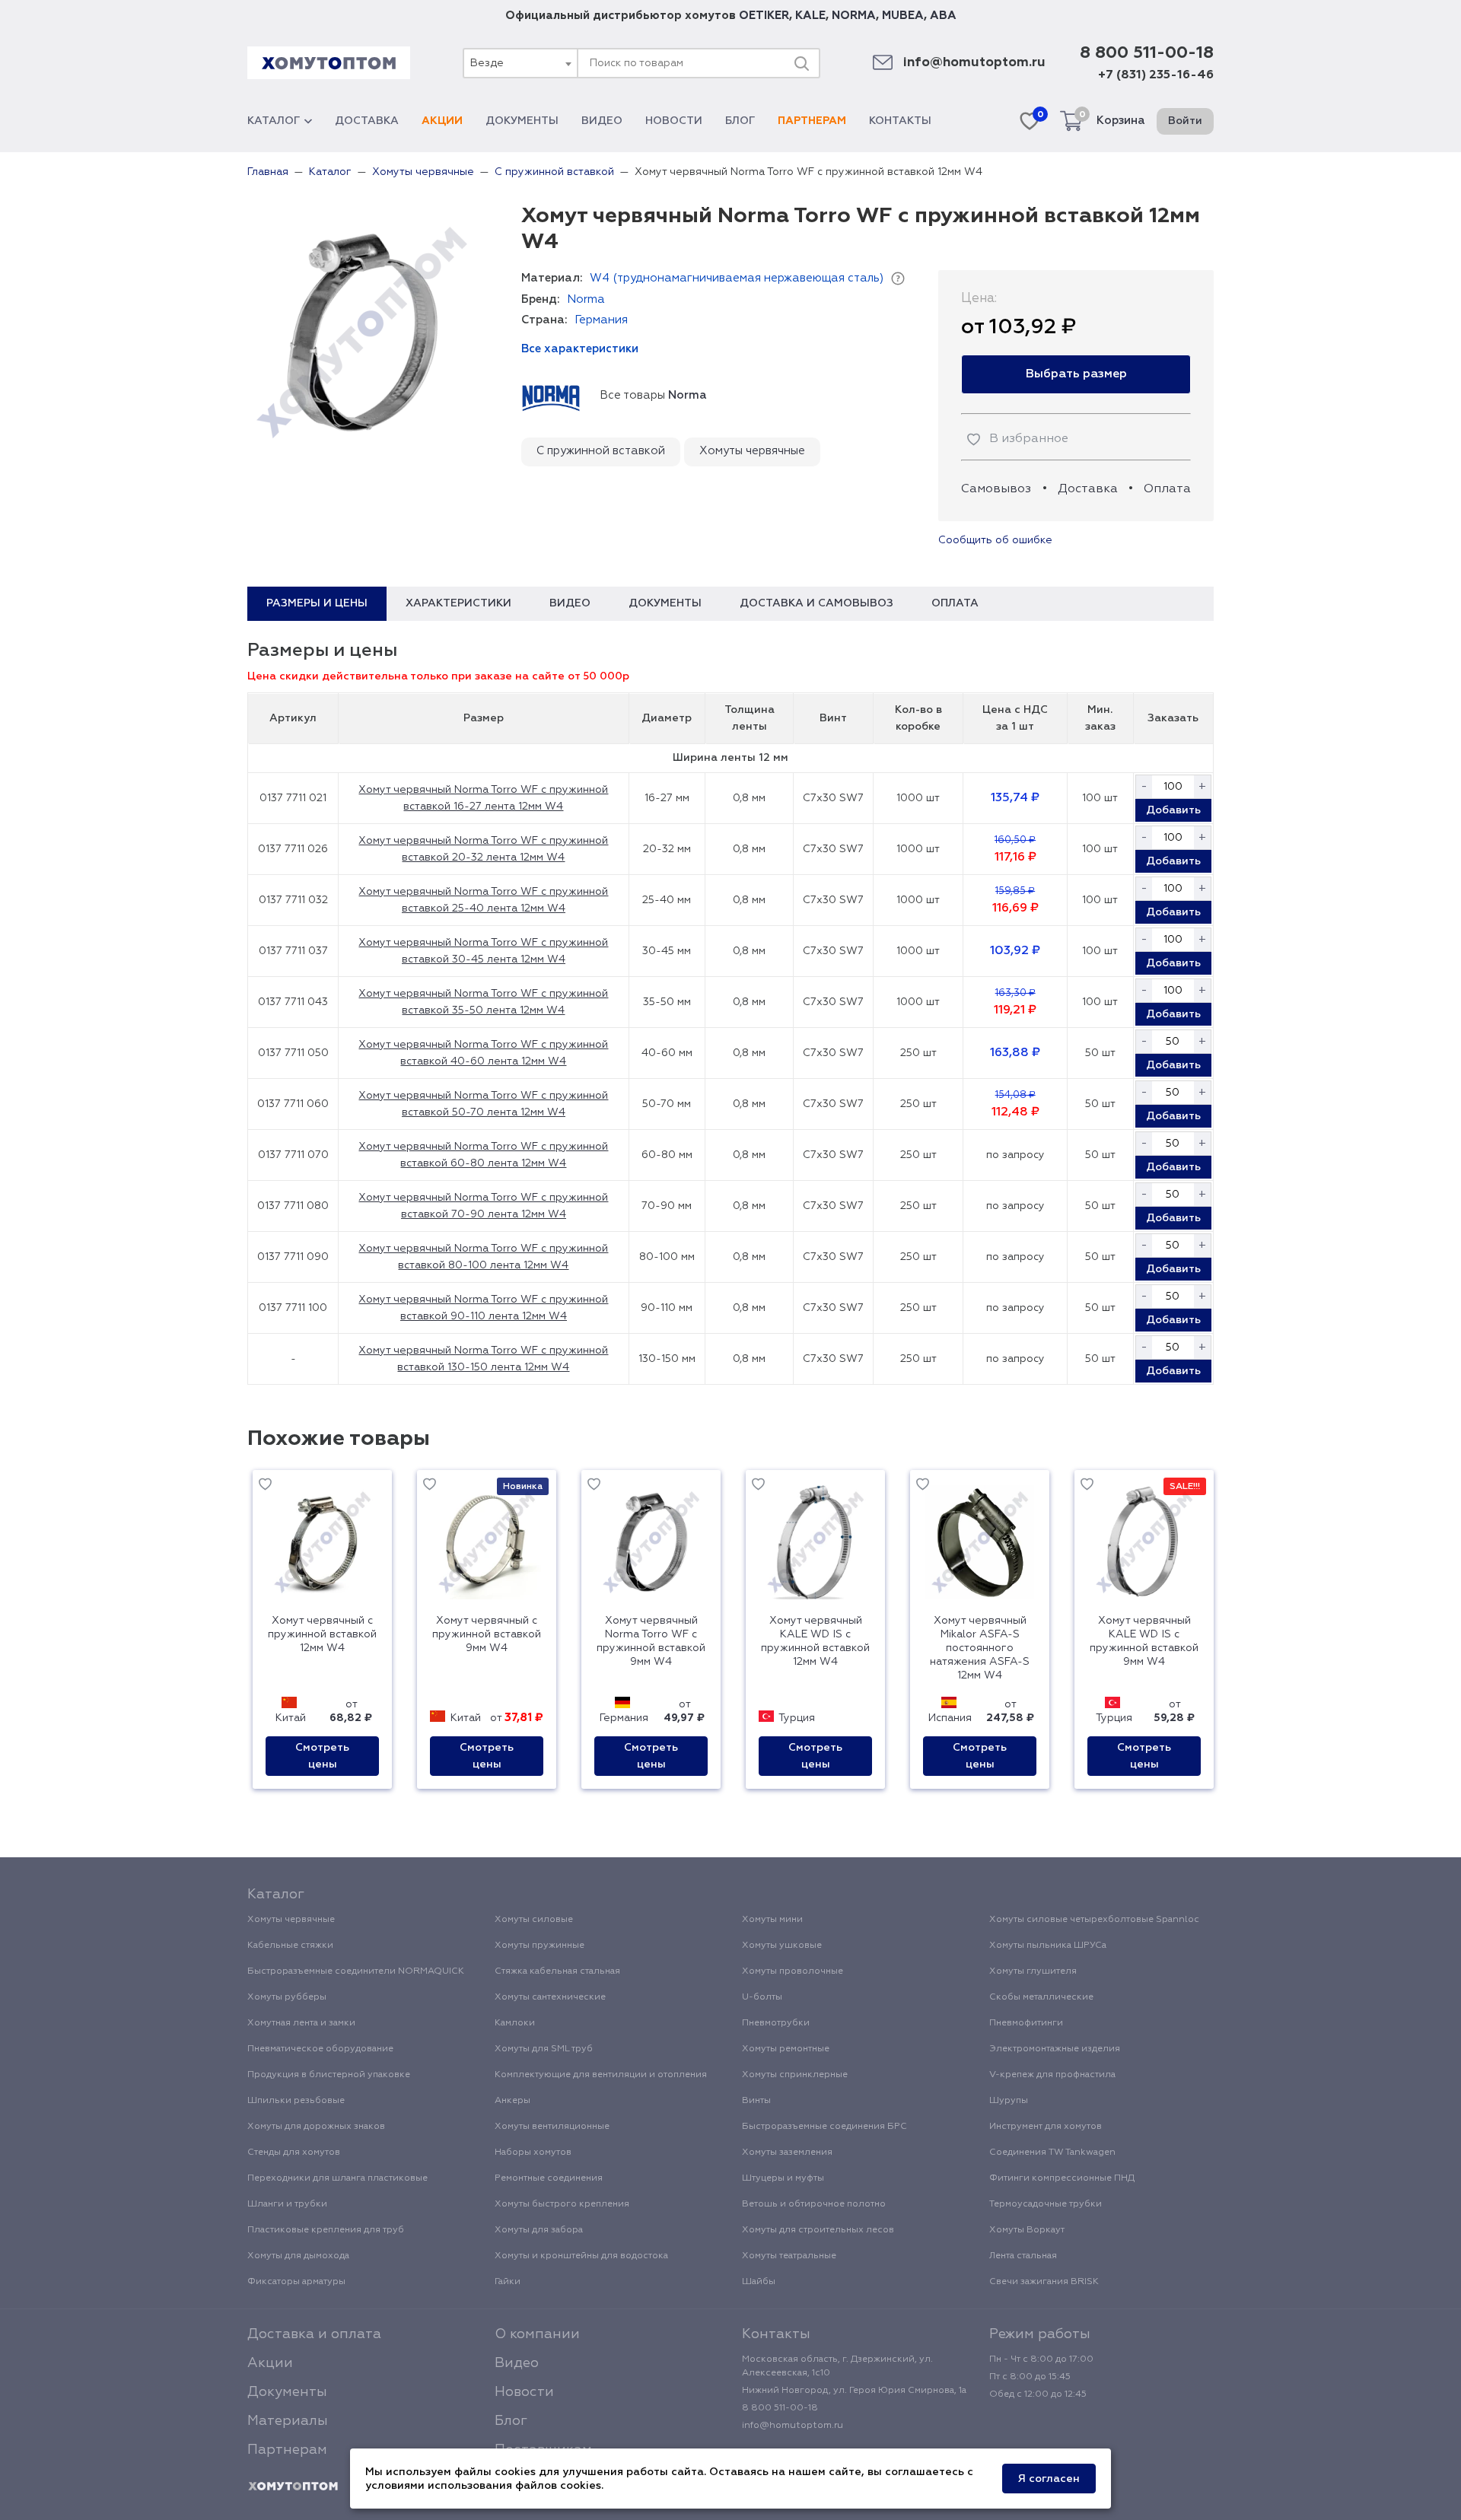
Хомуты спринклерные (795, 2075)
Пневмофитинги (1026, 2023)
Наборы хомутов (533, 2152)
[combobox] (520, 63)
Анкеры (512, 2101)
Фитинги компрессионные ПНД (1062, 2178)
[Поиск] (801, 63)
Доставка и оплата (314, 2334)
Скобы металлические (1041, 1997)
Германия (601, 320)
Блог (740, 121)
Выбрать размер (1076, 374)
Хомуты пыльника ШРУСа (1048, 1946)
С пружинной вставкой (601, 451)
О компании (537, 2334)
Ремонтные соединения (549, 2178)
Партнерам (812, 121)
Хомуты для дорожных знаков (316, 2127)
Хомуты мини (772, 1920)
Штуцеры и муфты (783, 2178)
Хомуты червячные (752, 451)
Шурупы (1009, 2101)
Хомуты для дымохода (298, 2256)
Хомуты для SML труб (544, 2049)
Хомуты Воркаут (1027, 2230)
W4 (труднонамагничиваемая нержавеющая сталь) (737, 278)
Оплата (1167, 489)
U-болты (762, 1997)
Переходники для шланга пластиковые (337, 2178)
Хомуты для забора (539, 2230)
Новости (674, 121)
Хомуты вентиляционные (552, 2127)
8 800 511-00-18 (1147, 53)
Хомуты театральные (789, 2256)
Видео (602, 121)
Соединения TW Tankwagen (1052, 2152)
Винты (756, 2101)
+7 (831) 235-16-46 (1156, 75)
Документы (522, 121)
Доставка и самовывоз (816, 603)
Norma (586, 299)
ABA (943, 16)
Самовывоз (996, 489)
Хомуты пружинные (540, 1946)
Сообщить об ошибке (995, 540)
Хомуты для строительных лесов (818, 2230)
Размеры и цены (317, 603)
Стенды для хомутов (294, 2152)
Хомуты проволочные (793, 1971)
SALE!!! (1185, 1487)
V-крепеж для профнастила (1052, 2075)
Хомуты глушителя (1033, 1971)
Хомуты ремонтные (786, 2049)
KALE (810, 16)
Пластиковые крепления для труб (326, 2230)
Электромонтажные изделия (1055, 2049)
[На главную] (293, 2487)
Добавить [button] (1173, 810)
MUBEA (903, 16)
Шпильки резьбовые (296, 2101)
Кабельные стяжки (290, 1946)
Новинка (523, 1487)
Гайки (508, 2282)
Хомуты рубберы (287, 1997)
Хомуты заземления (787, 2152)
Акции (442, 121)
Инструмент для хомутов (1046, 2127)
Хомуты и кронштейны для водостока (581, 2256)
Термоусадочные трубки (1046, 2204)
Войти (1185, 121)
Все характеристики (580, 349)
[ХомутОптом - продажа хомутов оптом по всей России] (329, 63)
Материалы (288, 2421)
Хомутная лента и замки (301, 2023)
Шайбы (759, 2282)
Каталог (274, 121)
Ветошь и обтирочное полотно (814, 2204)
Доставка (367, 121)
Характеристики (458, 603)
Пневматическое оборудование (320, 2049)
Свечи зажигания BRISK (1044, 2282)
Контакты (900, 121)
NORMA (854, 16)
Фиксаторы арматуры (296, 2282)
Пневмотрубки (776, 2023)
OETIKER (764, 16)
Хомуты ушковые (782, 1946)
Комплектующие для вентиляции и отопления (601, 2075)
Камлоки (515, 2023)
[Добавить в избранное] (265, 1487)
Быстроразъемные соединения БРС (824, 2127)
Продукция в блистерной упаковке (329, 2075)
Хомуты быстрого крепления (562, 2204)
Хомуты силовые (534, 1920)
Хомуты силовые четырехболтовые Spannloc (1094, 1920)
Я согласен (1049, 2479)
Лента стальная (1023, 2256)
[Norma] (551, 396)
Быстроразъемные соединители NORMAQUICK (356, 1971)
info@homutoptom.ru (974, 63)
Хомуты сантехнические (550, 1997)
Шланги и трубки (287, 2204)
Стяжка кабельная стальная (557, 1971)
